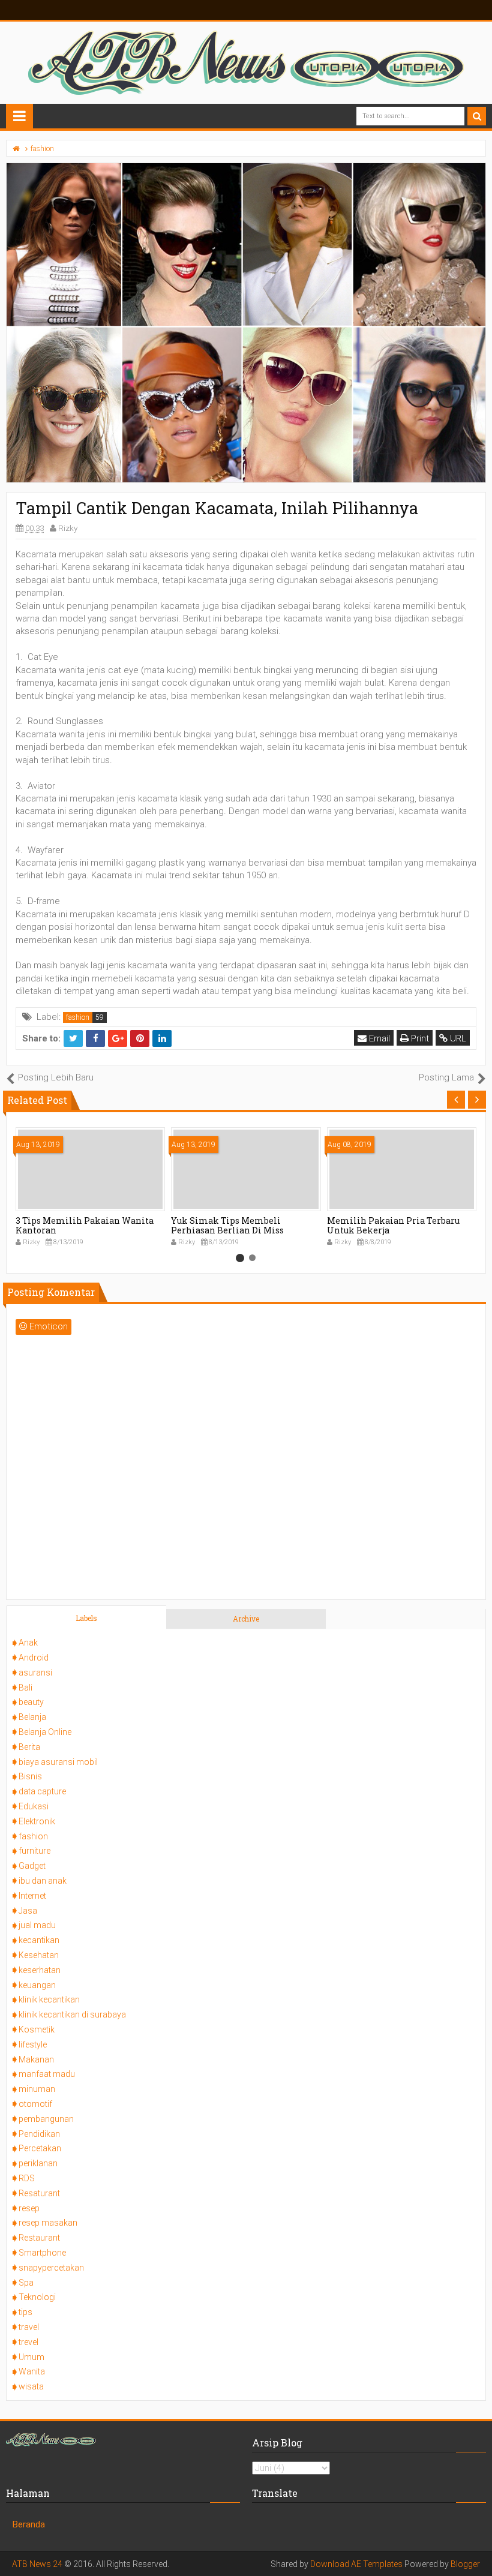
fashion (78, 1017)
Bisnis (30, 1776)
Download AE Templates (356, 2564)
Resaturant (39, 2193)
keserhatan (40, 1970)
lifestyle (33, 2044)
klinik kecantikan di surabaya (72, 2014)
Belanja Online (45, 1732)
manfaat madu (47, 2074)
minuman (37, 2089)
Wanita (32, 2371)
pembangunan (46, 2119)
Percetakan (40, 2148)
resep (29, 2208)
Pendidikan (39, 2134)
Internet (32, 1896)
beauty (31, 1702)
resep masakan (48, 2223)
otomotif (35, 2104)
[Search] (477, 116)
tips (25, 2312)
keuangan (37, 1985)
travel (29, 2327)
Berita (29, 1747)
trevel (28, 2342)
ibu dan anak (43, 1881)
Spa (26, 2283)
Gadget (32, 1866)
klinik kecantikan (49, 1999)
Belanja (32, 1717)
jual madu (37, 1925)
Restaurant (39, 2238)
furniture (34, 1851)
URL (457, 1038)
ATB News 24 (37, 2564)
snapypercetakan (51, 2268)
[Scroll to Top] (477, 2555)
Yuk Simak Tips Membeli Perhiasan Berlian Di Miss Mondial (227, 1231)
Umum (31, 2357)
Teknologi (37, 2297)
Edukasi (34, 1806)
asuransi (35, 1673)
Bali (25, 1688)
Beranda (29, 2524)
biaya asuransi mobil (58, 1762)
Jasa (28, 1911)
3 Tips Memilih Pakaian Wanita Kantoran (85, 1226)
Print (419, 1038)
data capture (42, 1791)
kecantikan (39, 1940)
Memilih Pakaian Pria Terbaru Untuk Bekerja (393, 1226)
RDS (27, 2178)
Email (378, 1038)
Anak (28, 1643)
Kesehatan (39, 1955)
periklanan (38, 2163)
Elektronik (37, 1821)
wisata (31, 2386)
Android (34, 1658)
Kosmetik (37, 2029)
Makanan (36, 2059)
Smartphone (42, 2253)
